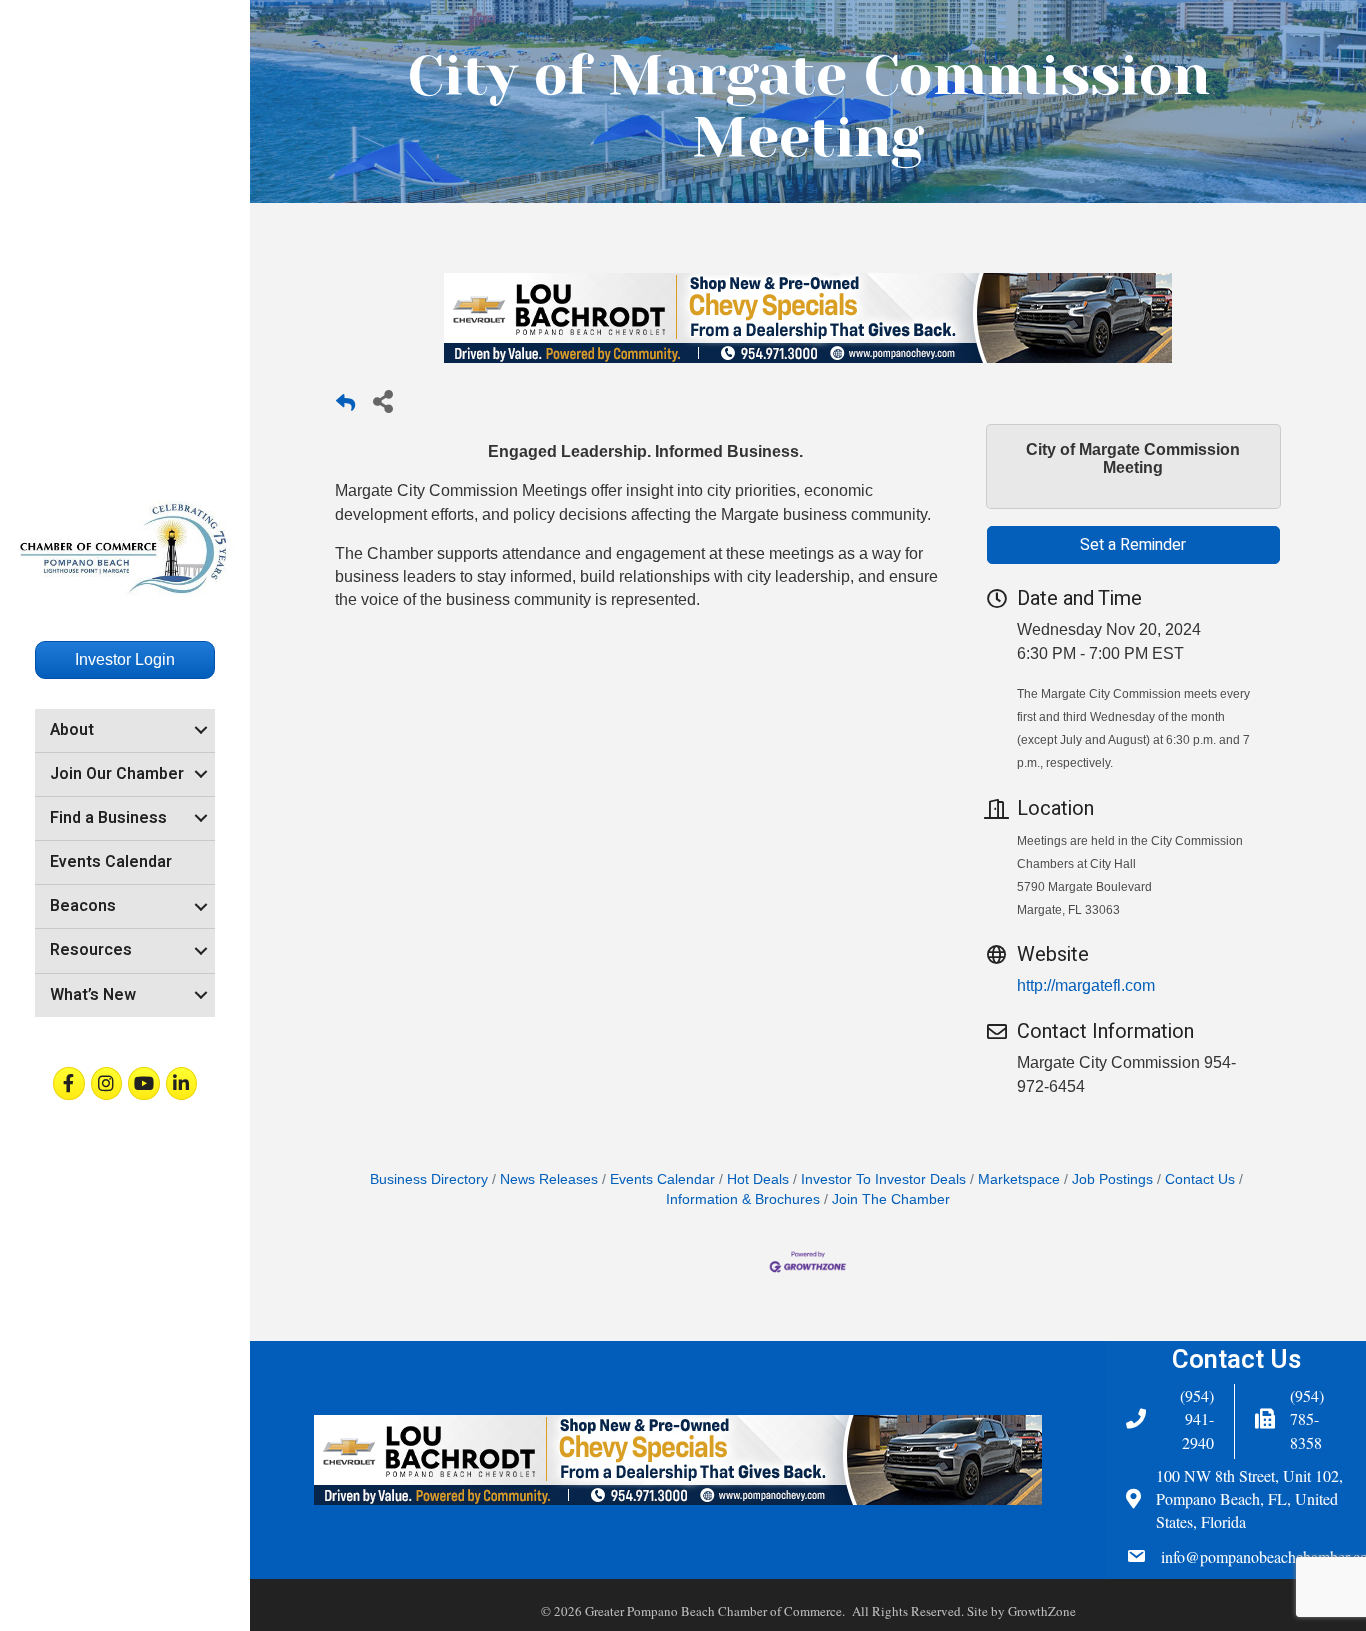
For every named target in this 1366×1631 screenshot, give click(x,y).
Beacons (83, 906)
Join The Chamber (891, 1199)
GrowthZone (1042, 1611)
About (72, 730)
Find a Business (108, 818)
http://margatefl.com (1086, 985)
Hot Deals (758, 1179)
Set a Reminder (1133, 545)
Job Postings (1112, 1179)
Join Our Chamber (117, 774)
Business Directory (429, 1179)
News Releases (549, 1179)
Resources (91, 950)
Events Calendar (111, 862)
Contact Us (1200, 1179)
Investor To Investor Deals (883, 1179)
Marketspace (1019, 1179)
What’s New (93, 995)
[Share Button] (382, 400)
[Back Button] (345, 406)
